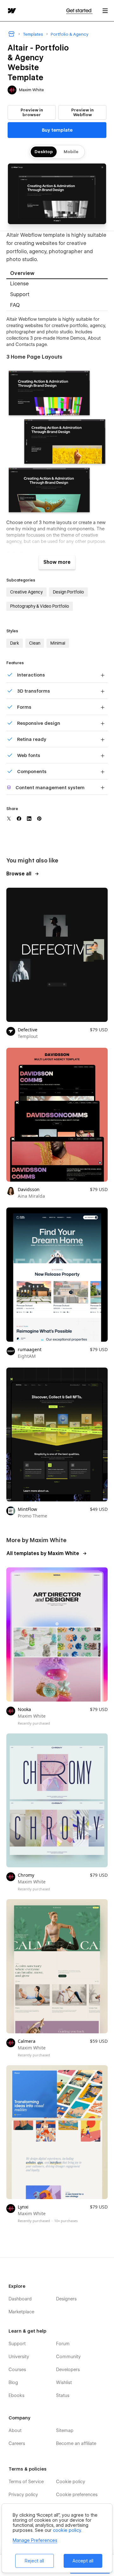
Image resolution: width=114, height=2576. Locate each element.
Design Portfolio (68, 592)
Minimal (58, 643)
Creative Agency (26, 592)
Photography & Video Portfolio (40, 606)
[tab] (57, 274)
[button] (105, 11)
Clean (35, 643)
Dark (15, 643)
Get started (79, 11)
